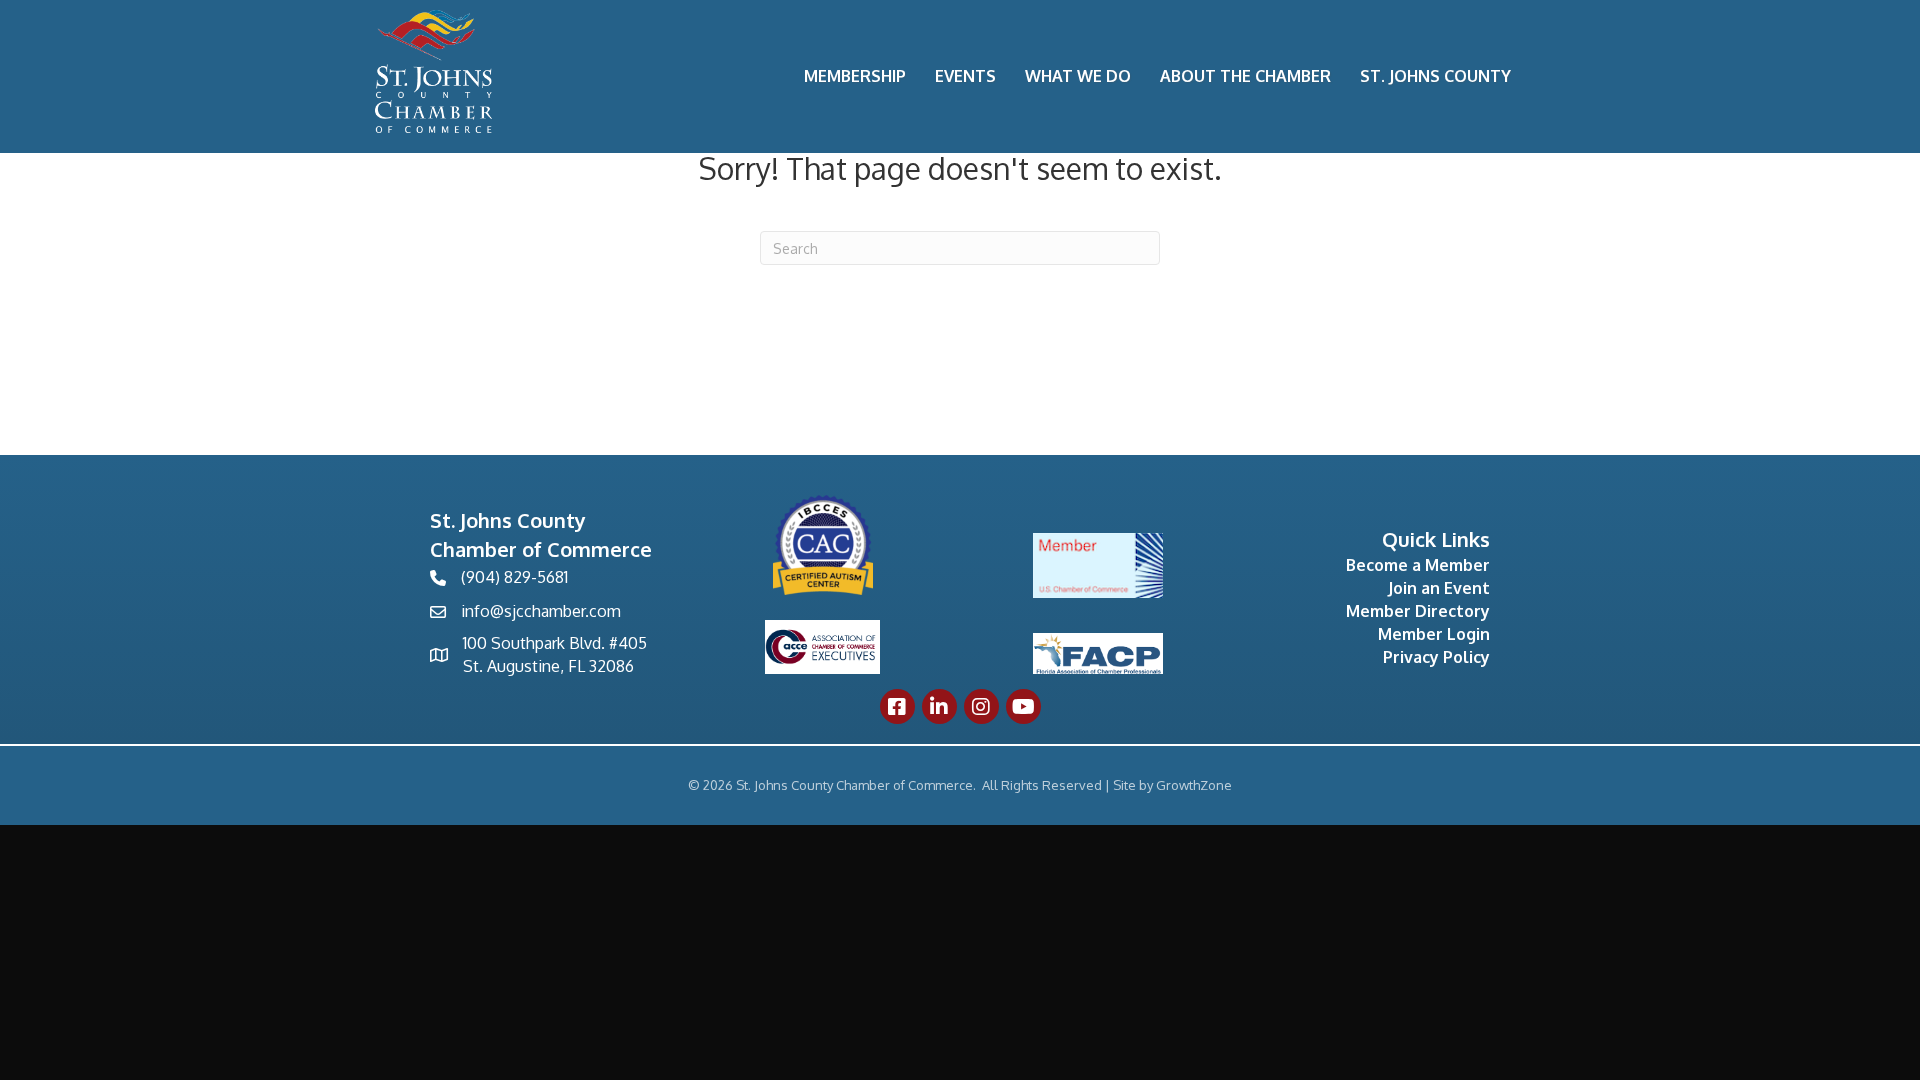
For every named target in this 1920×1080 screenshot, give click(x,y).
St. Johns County (1435, 76)
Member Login (1434, 634)
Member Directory (1418, 611)
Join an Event (1439, 588)
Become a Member (1418, 565)
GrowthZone (1194, 785)
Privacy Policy (1436, 657)
